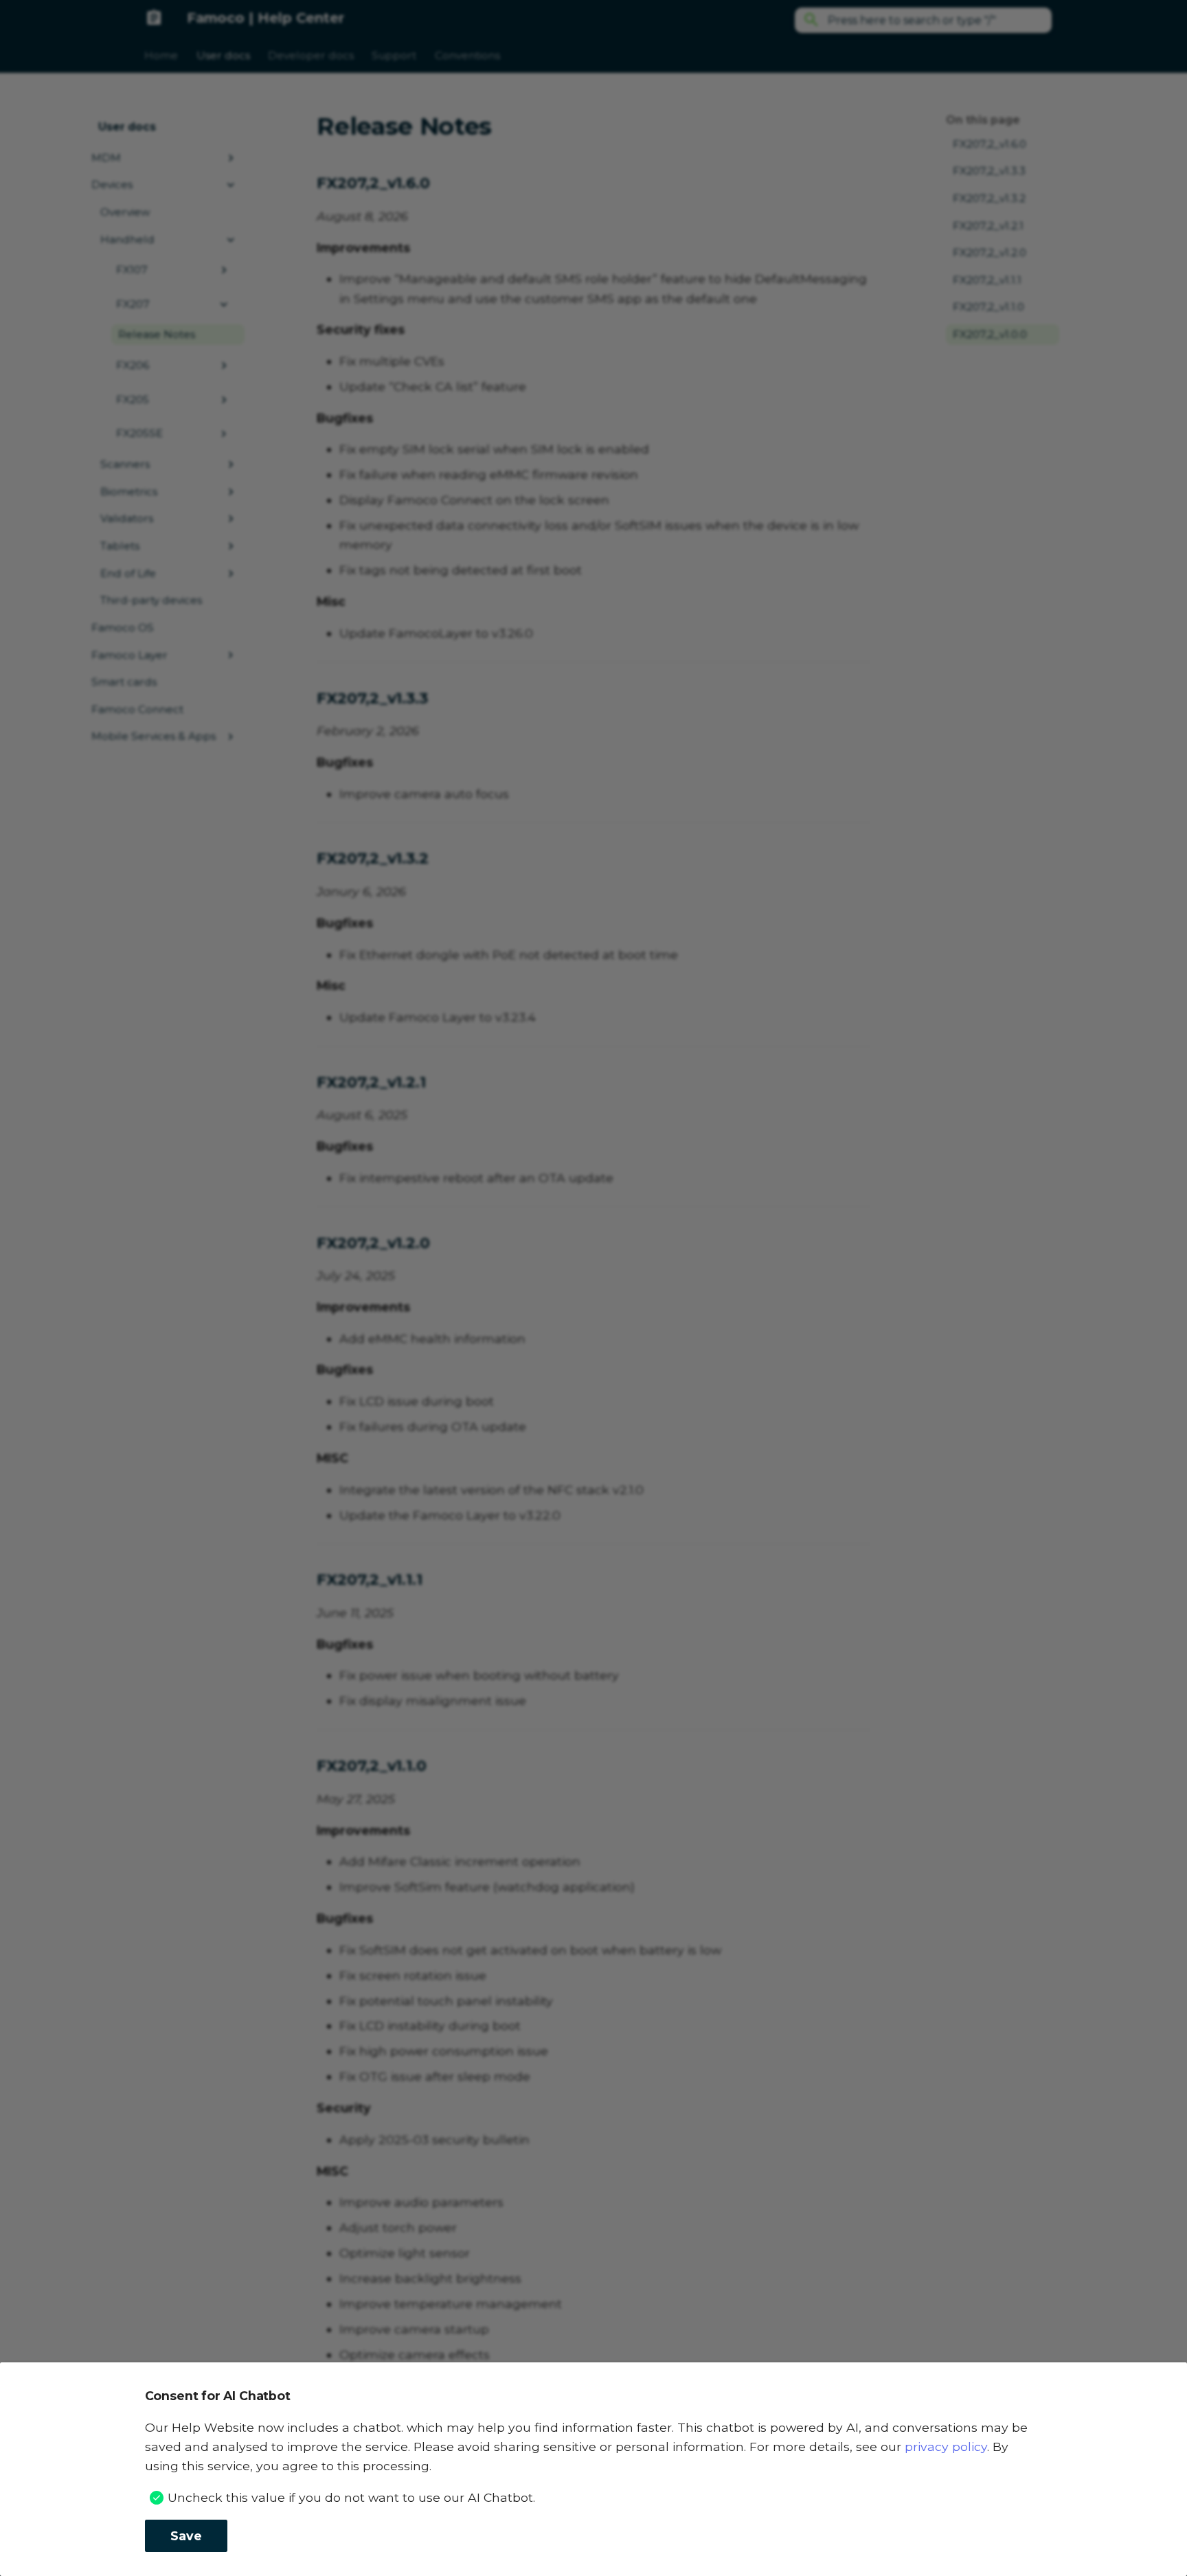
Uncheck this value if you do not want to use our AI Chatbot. (351, 2497)
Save (186, 2536)
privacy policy (946, 2447)
